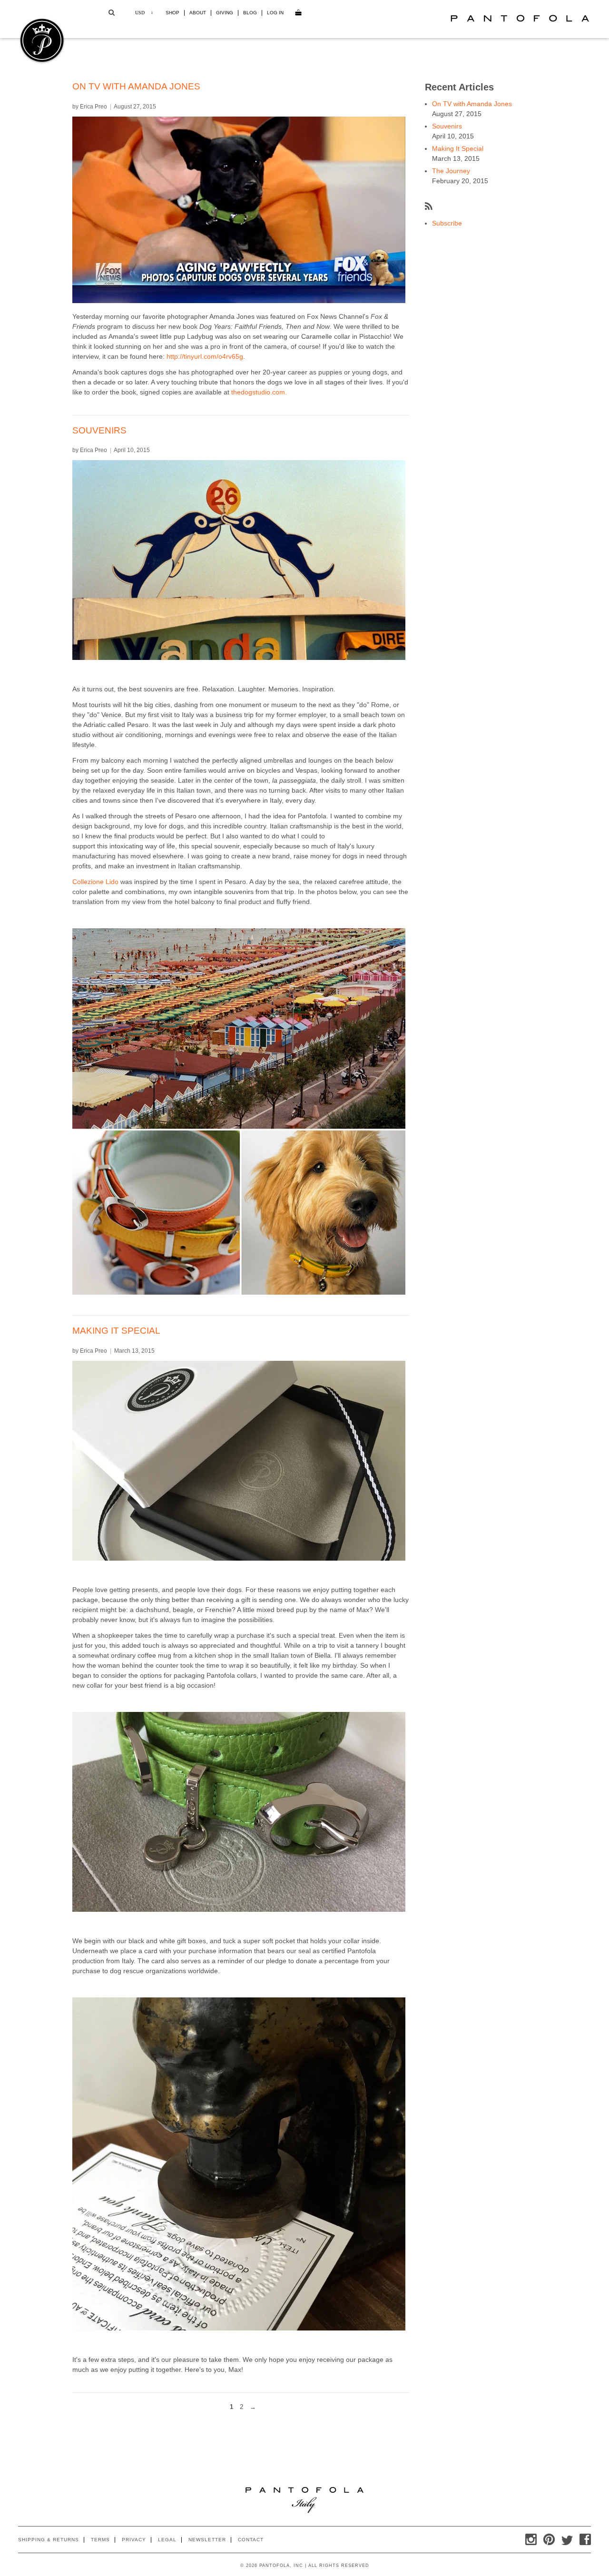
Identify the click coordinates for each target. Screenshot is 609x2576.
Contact (251, 2540)
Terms (100, 2540)
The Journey (451, 171)
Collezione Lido (95, 882)
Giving (225, 13)
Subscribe (447, 223)
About (198, 13)
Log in (275, 13)
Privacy (134, 2540)
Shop (172, 13)
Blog (250, 13)
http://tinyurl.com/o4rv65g (205, 356)
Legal (167, 2540)
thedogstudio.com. (259, 392)
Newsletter (207, 2540)
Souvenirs (99, 430)
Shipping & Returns (49, 2540)
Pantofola (520, 18)
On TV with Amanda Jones (136, 86)
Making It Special (116, 1331)
